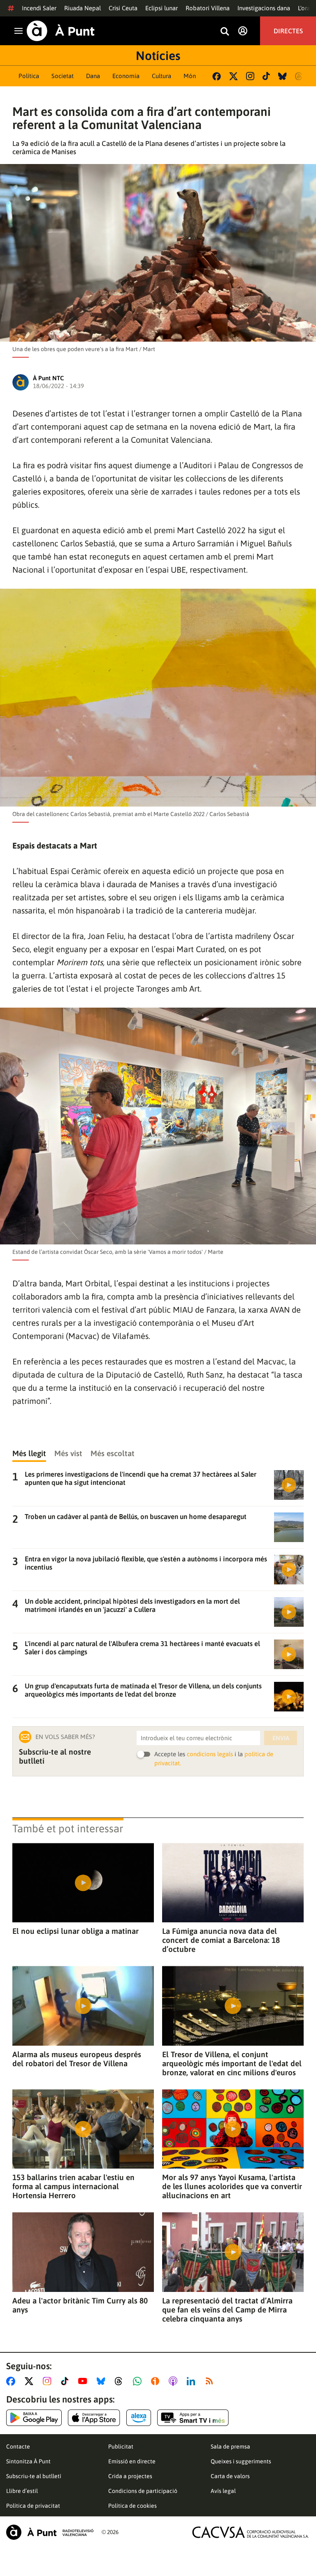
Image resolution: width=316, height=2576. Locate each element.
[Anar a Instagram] (49, 2381)
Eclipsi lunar (161, 8)
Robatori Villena (208, 8)
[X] (234, 76)
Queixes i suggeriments (241, 2461)
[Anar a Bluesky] (103, 2381)
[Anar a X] (31, 2381)
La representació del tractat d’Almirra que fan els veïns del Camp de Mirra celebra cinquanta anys (227, 2310)
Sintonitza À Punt (28, 2461)
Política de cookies (132, 2506)
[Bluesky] (282, 76)
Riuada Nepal (82, 8)
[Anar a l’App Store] (94, 2418)
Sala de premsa (230, 2447)
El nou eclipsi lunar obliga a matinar (76, 1931)
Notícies (158, 55)
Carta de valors (230, 2476)
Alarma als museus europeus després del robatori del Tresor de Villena (77, 2059)
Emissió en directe (132, 2461)
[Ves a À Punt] (61, 31)
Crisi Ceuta (123, 8)
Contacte (18, 2447)
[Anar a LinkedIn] (193, 2381)
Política (29, 76)
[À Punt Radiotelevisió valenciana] (50, 2532)
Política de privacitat (33, 2506)
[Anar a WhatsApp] (139, 2381)
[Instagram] (250, 76)
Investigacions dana (264, 8)
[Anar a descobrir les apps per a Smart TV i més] (193, 2418)
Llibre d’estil (22, 2491)
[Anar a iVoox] (157, 2381)
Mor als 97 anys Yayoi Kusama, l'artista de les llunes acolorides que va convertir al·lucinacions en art (232, 2186)
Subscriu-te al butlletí (34, 2476)
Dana (93, 76)
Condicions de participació (143, 2491)
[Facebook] (217, 76)
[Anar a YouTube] (84, 2381)
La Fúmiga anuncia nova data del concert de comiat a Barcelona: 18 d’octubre (221, 1940)
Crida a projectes (130, 2476)
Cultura (161, 76)
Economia (126, 76)
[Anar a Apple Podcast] (175, 2381)
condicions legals (210, 1754)
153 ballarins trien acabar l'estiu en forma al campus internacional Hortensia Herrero (73, 2186)
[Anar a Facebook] (12, 2381)
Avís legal (223, 2491)
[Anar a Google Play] (34, 2418)
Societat (63, 76)
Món (190, 76)
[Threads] (299, 76)
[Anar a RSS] (211, 2381)
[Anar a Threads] (121, 2381)
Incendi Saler (39, 8)
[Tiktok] (266, 76)
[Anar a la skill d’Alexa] (139, 2418)
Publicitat (121, 2447)
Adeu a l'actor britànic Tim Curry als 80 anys (80, 2305)
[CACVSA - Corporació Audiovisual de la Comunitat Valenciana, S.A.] (251, 2532)
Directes (288, 31)
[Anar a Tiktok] (66, 2381)
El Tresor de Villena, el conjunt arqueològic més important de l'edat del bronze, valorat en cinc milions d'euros (232, 2063)
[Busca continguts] (225, 32)
